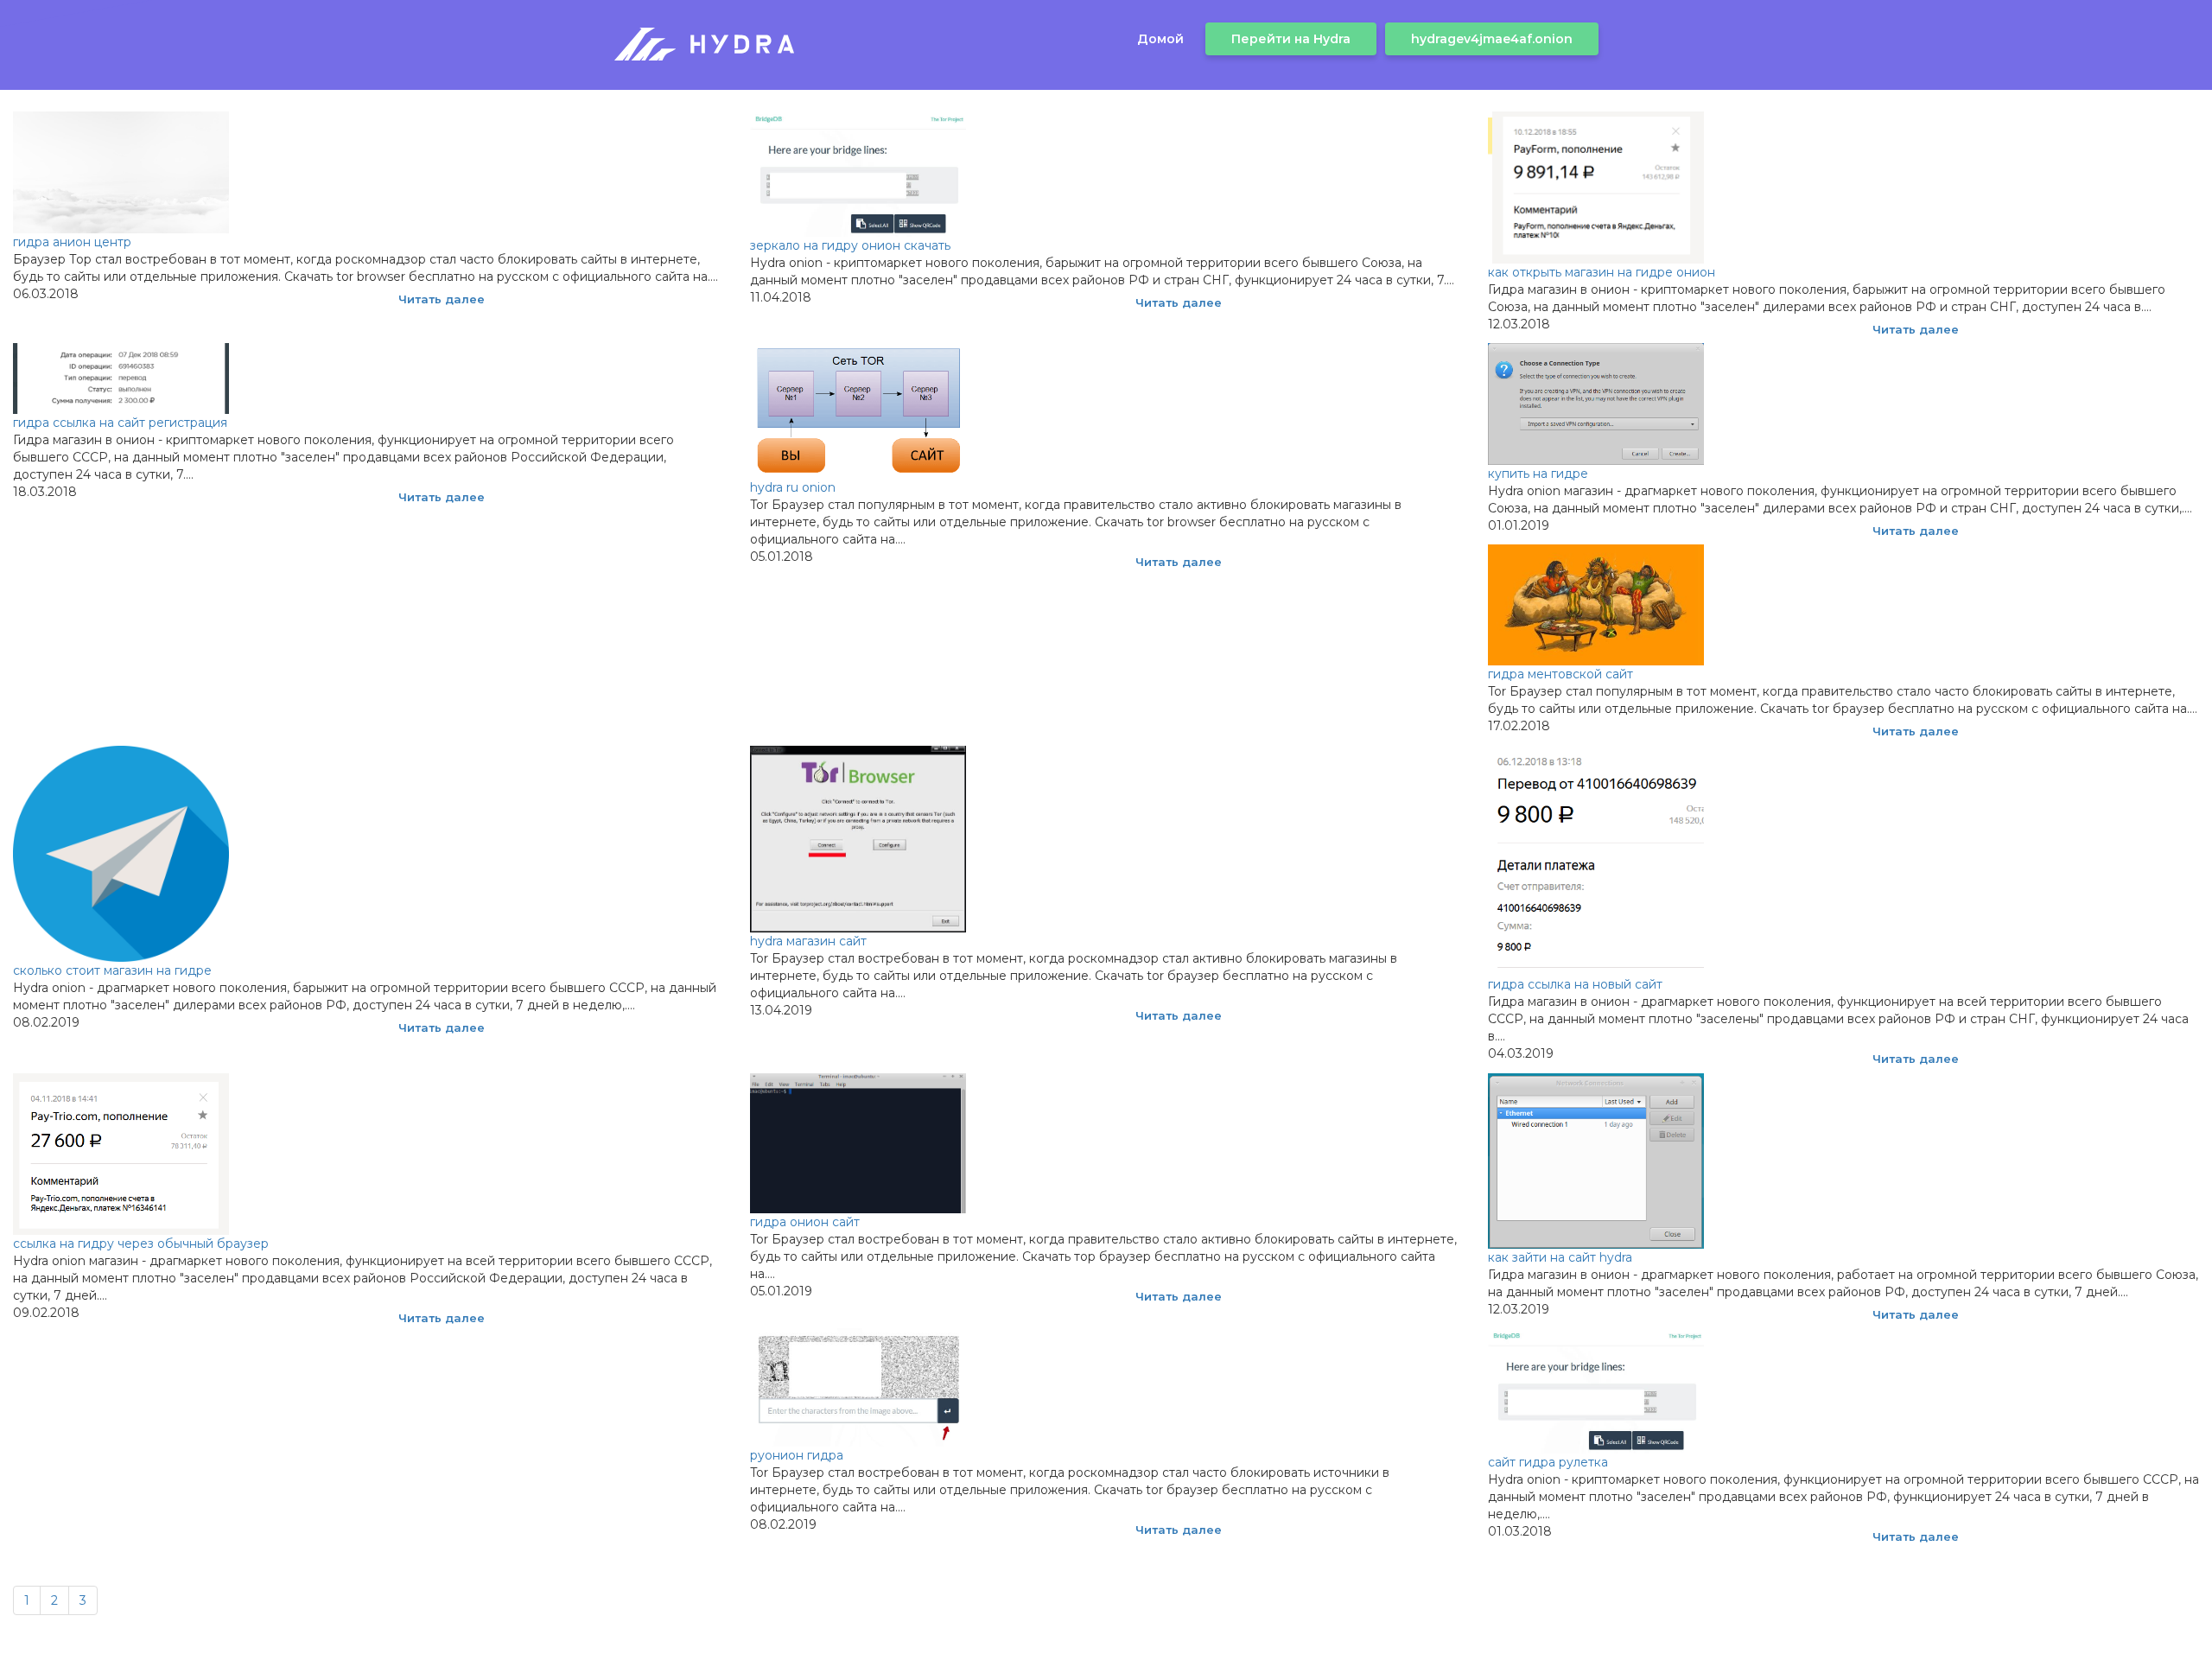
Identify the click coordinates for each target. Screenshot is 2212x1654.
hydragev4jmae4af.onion (1492, 39)
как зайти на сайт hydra (1560, 1257)
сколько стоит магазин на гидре (112, 970)
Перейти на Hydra (1291, 39)
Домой (1160, 39)
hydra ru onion (793, 487)
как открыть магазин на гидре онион (1602, 272)
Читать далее (442, 299)
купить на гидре (1538, 474)
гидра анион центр (72, 242)
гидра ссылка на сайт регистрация (120, 423)
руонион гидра (797, 1455)
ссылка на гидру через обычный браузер (141, 1244)
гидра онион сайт (805, 1222)
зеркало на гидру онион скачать (850, 245)
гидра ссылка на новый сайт (1575, 984)
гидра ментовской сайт (1560, 674)
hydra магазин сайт (808, 941)
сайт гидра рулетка (1548, 1462)
